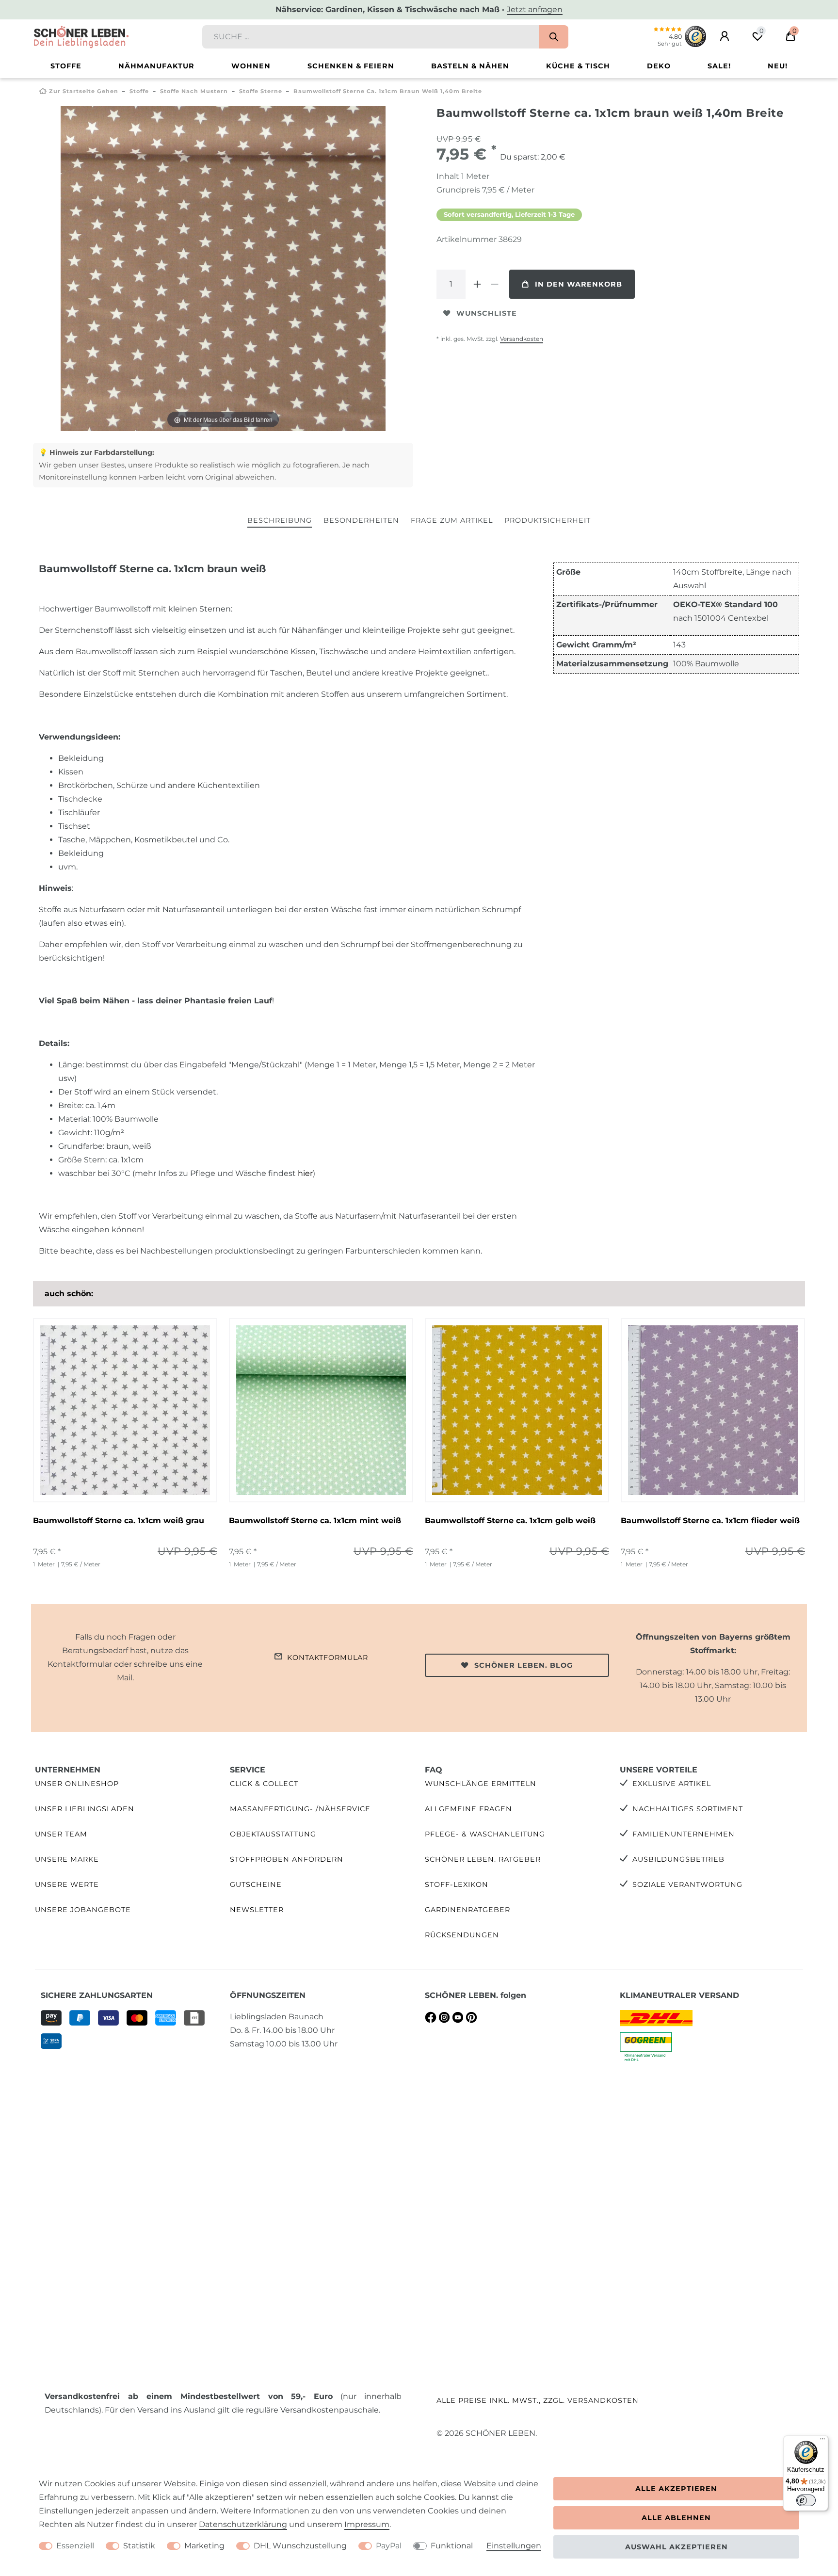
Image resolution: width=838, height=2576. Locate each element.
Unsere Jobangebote (83, 1910)
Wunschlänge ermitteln (481, 1784)
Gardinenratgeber (467, 1910)
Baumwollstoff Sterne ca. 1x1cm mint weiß (315, 1521)
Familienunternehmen (684, 1834)
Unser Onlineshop (77, 1784)
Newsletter (257, 1910)
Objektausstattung (273, 1834)
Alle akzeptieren (676, 2489)
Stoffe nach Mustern (194, 91)
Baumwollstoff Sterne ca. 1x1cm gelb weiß (510, 1521)
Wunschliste (487, 313)
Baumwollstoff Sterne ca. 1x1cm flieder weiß (710, 1521)
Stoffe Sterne (261, 91)
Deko (659, 66)
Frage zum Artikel (452, 520)
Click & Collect (264, 1784)
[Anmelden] (725, 36)
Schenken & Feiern (351, 66)
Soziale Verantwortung (687, 1884)
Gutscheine (256, 1884)
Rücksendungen (462, 1935)
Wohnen (251, 66)
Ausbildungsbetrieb (678, 1859)
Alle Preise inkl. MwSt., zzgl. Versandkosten (538, 2400)
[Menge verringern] (495, 284)
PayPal (389, 2546)
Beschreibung (280, 520)
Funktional (452, 2546)
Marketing (204, 2546)
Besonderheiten (361, 520)
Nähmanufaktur (156, 66)
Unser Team (61, 1834)
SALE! (719, 66)
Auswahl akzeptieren (677, 2547)
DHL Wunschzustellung (300, 2546)
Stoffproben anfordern (287, 1859)
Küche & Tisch (578, 66)
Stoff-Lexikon (457, 1884)
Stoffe (66, 66)
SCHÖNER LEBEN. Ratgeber (483, 1859)
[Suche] (554, 37)
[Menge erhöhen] (477, 284)
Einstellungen (514, 2546)
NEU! (778, 66)
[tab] (280, 521)
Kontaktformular (328, 1658)
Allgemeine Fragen (468, 1809)
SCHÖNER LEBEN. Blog (524, 1665)
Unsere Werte (67, 1884)
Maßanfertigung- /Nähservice (300, 1809)
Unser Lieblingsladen (85, 1809)
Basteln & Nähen (470, 66)
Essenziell (75, 2546)
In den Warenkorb (579, 284)
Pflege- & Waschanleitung (485, 1834)
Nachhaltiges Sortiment (688, 1809)
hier (305, 1173)
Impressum (367, 2524)
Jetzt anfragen (535, 9)
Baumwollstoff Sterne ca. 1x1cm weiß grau (119, 1521)
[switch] (806, 2500)
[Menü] (822, 2441)
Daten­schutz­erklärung (243, 2524)
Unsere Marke (67, 1859)
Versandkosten (522, 339)
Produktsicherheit (548, 520)
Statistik (139, 2546)
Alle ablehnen (676, 2518)
